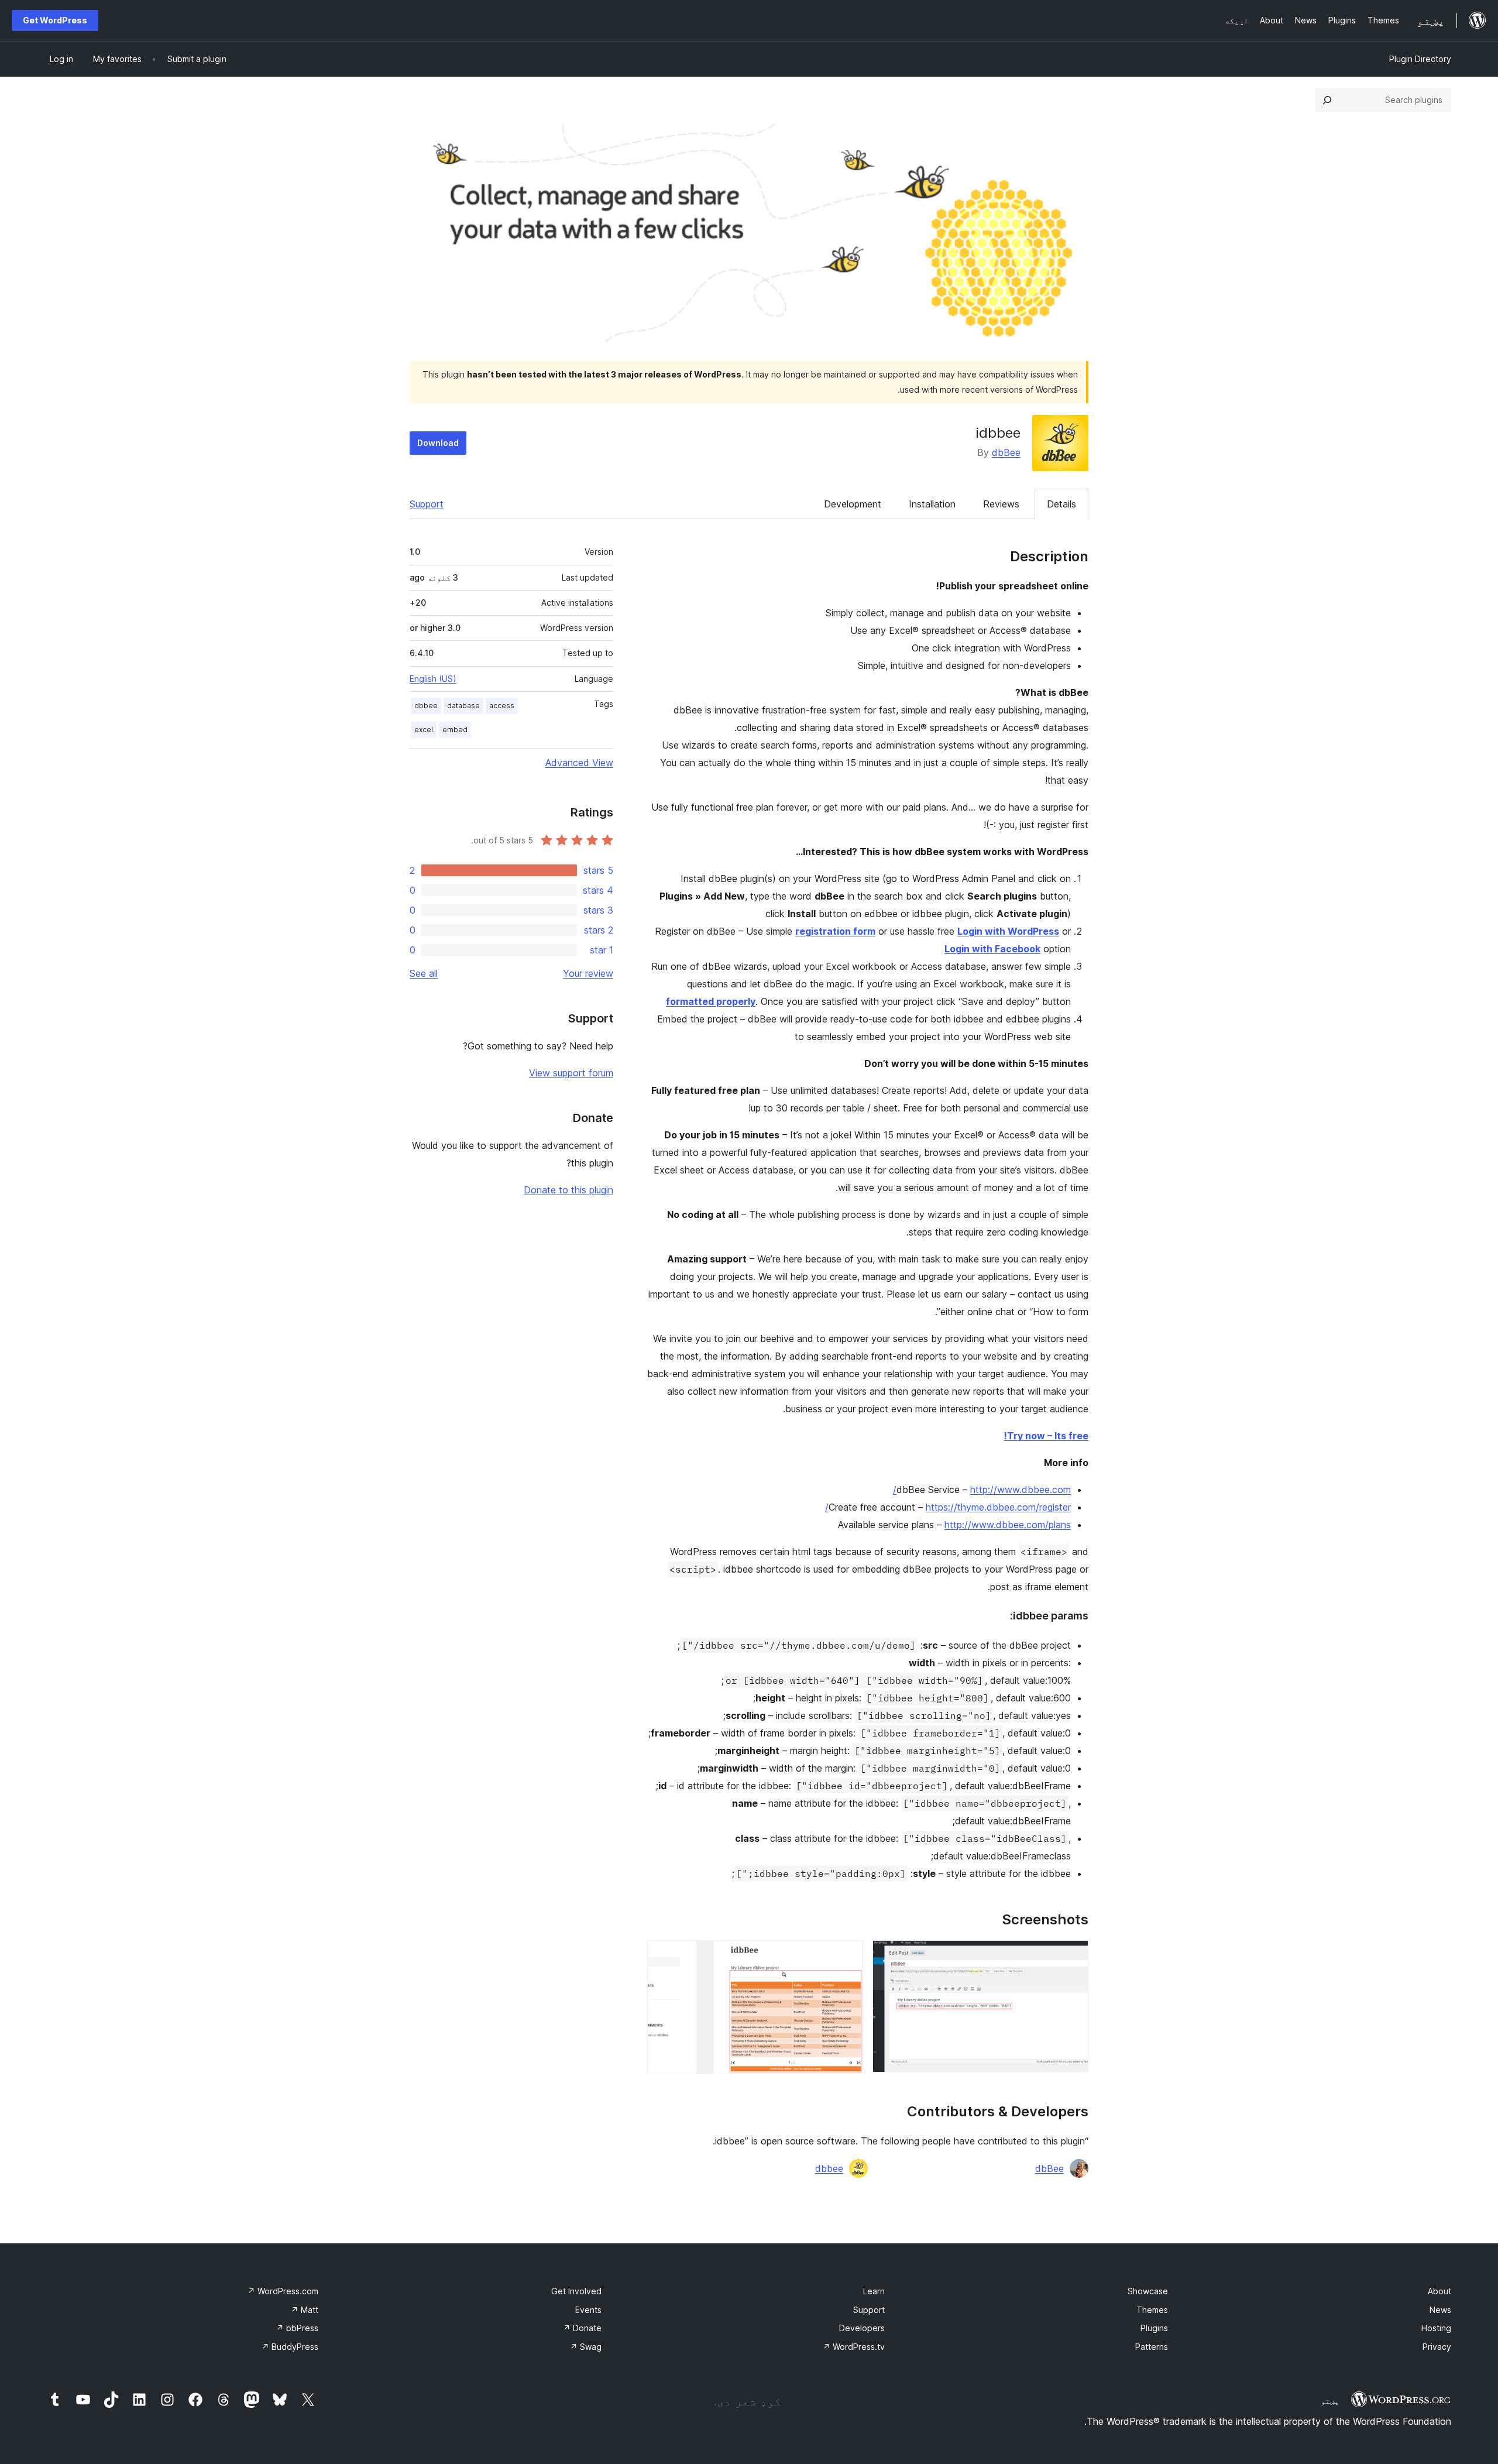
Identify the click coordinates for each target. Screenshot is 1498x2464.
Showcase (1148, 2291)
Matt (305, 2310)
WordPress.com (283, 2291)
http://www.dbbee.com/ (982, 1490)
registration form (835, 931)
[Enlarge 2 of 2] (847, 1956)
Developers (862, 2328)
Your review (588, 973)
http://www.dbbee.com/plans (1008, 1525)
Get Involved (576, 2291)
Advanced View (579, 763)
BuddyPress (290, 2347)
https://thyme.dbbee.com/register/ (948, 1507)
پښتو (1330, 2401)
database (463, 706)
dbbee (829, 2168)
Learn (874, 2291)
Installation (932, 504)
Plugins (1154, 2328)
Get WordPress (55, 20)
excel (424, 730)
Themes (1152, 2310)
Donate (582, 2328)
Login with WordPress (1008, 931)
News (1440, 2310)
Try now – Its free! (1046, 1436)
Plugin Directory (1420, 59)
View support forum (571, 1073)
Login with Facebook (992, 949)
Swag (586, 2347)
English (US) (433, 679)
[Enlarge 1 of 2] (1073, 1956)
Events (588, 2310)
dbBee (1006, 452)
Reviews (1001, 504)
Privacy (1437, 2347)
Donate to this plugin (568, 1190)
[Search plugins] (1327, 100)
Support (427, 504)
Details (1061, 504)
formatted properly (711, 1001)
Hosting (1436, 2328)
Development (853, 504)
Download (438, 443)
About (1439, 2291)
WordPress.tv (854, 2347)
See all (424, 973)
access (502, 706)
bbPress (297, 2328)
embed (455, 730)
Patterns (1152, 2347)
